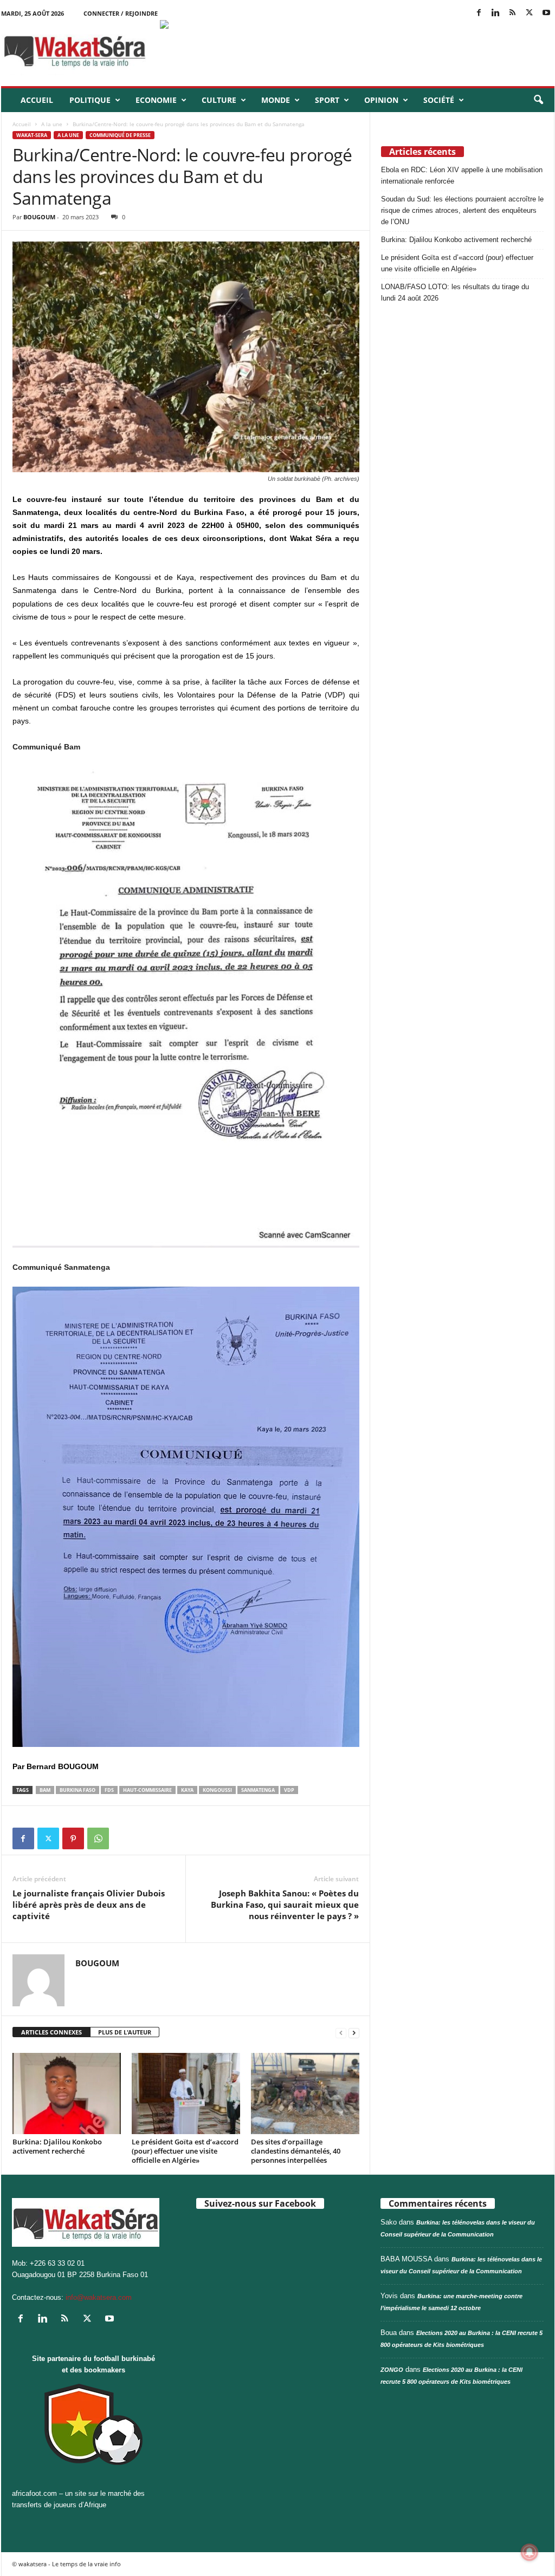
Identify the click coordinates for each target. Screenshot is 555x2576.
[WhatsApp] (98, 1838)
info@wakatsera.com (99, 2297)
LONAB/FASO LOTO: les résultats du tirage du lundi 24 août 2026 (455, 292)
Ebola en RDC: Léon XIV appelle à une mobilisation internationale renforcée (462, 175)
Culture (219, 100)
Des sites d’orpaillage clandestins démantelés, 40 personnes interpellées (296, 2151)
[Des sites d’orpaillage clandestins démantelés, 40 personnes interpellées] (305, 2094)
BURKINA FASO (78, 1790)
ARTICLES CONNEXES (51, 2032)
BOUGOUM (39, 217)
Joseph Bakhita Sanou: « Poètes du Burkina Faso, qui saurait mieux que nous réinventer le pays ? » (285, 1905)
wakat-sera (32, 135)
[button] (538, 100)
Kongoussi (217, 1790)
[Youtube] (546, 13)
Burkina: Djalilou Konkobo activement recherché (57, 2146)
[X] (530, 13)
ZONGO (392, 2370)
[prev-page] (341, 2033)
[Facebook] (479, 13)
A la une (52, 124)
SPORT (327, 100)
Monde (276, 100)
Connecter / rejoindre (121, 13)
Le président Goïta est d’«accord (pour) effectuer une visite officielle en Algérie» (185, 2151)
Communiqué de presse (120, 135)
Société (439, 100)
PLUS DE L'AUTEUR (125, 2032)
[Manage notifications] (530, 2552)
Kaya (187, 1790)
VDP (289, 1790)
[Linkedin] (496, 13)
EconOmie (156, 100)
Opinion (381, 100)
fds (109, 1790)
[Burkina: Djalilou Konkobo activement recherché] (67, 2094)
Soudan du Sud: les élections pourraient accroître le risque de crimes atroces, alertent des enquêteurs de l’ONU (462, 210)
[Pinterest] (73, 1838)
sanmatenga (258, 1790)
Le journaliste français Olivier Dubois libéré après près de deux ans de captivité (89, 1905)
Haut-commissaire (147, 1790)
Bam (45, 1790)
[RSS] (513, 13)
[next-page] (354, 2033)
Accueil (37, 100)
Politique (90, 100)
